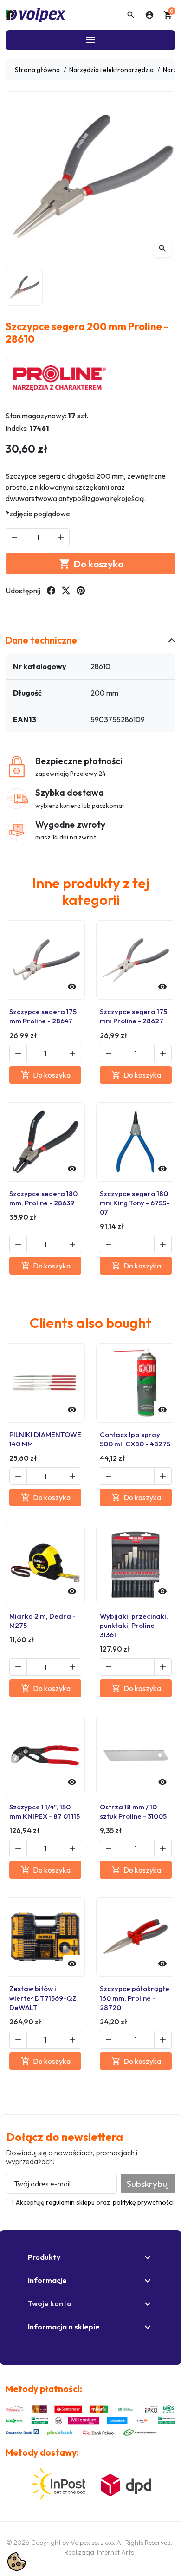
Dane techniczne (41, 640)
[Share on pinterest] (81, 591)
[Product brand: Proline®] (59, 378)
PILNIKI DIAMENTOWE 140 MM (45, 1439)
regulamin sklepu (70, 2202)
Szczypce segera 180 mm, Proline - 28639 (43, 1198)
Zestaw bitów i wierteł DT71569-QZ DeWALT (43, 1998)
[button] (131, 15)
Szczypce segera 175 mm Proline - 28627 (133, 1016)
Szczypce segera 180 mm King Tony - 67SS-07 (135, 1203)
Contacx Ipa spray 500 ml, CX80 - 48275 (135, 1439)
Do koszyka (91, 564)
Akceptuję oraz (95, 2202)
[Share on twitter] (66, 591)
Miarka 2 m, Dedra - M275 (42, 1621)
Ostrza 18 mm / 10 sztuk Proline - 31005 (133, 1812)
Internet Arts (115, 2552)
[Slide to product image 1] (24, 287)
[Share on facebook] (51, 591)
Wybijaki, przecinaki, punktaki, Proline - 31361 (134, 1625)
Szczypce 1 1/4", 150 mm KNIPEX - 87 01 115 (45, 1812)
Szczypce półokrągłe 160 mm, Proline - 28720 (135, 1998)
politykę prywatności (143, 2202)
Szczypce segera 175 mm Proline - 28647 (43, 1016)
